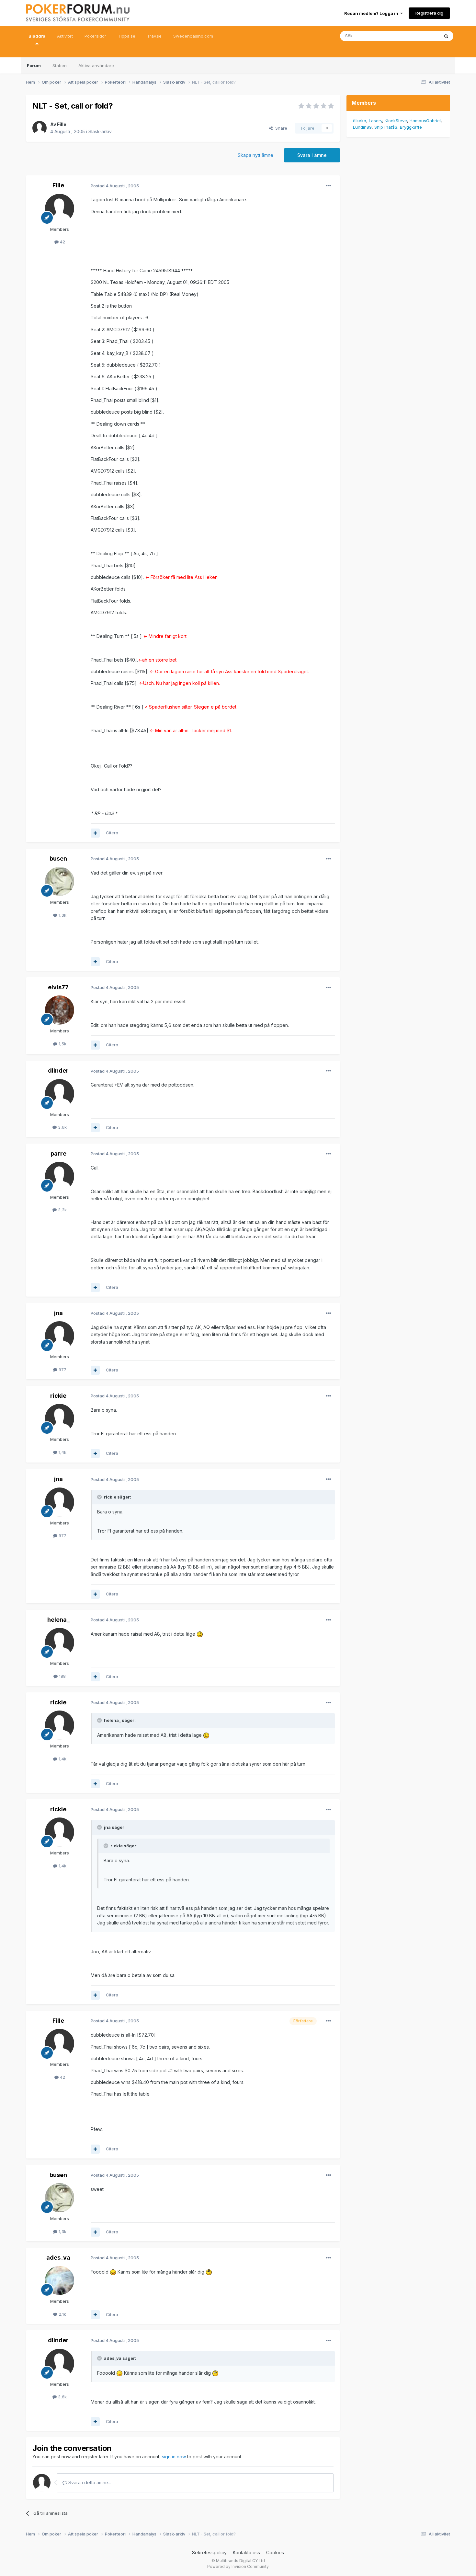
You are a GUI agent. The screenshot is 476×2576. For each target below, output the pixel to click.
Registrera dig (429, 13)
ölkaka (360, 121)
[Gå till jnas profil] (60, 1336)
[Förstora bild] (200, 1634)
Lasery (375, 121)
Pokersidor (95, 36)
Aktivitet (65, 36)
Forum (34, 65)
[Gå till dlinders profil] (60, 1094)
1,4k (62, 1452)
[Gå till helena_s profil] (60, 1642)
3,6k (62, 1127)
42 (62, 242)
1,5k (62, 1044)
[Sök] (446, 36)
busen (58, 859)
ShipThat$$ (386, 127)
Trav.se (154, 36)
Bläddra (37, 36)
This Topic (420, 36)
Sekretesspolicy (209, 2552)
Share (280, 128)
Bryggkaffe (411, 127)
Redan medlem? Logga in (372, 13)
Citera (112, 833)
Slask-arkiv (100, 131)
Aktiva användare (96, 65)
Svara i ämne (312, 155)
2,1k (62, 2314)
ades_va (58, 2258)
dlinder (58, 1070)
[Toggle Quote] (100, 1497)
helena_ (58, 1620)
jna (58, 1313)
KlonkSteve (396, 121)
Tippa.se (127, 36)
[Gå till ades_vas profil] (60, 2280)
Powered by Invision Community (238, 2566)
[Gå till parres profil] (60, 1176)
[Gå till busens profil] (60, 881)
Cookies (275, 2552)
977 (62, 1370)
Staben (60, 65)
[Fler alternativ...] (328, 186)
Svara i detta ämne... (89, 2482)
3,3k (62, 1210)
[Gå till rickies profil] (60, 1418)
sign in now (174, 2457)
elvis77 (58, 987)
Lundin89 (362, 127)
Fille (62, 124)
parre (58, 1153)
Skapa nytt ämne (255, 155)
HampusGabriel (425, 121)
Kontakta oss (246, 2552)
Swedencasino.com (193, 36)
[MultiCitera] (95, 833)
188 (62, 1676)
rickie (58, 1396)
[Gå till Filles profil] (40, 128)
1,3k (62, 915)
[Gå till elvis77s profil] (60, 1010)
